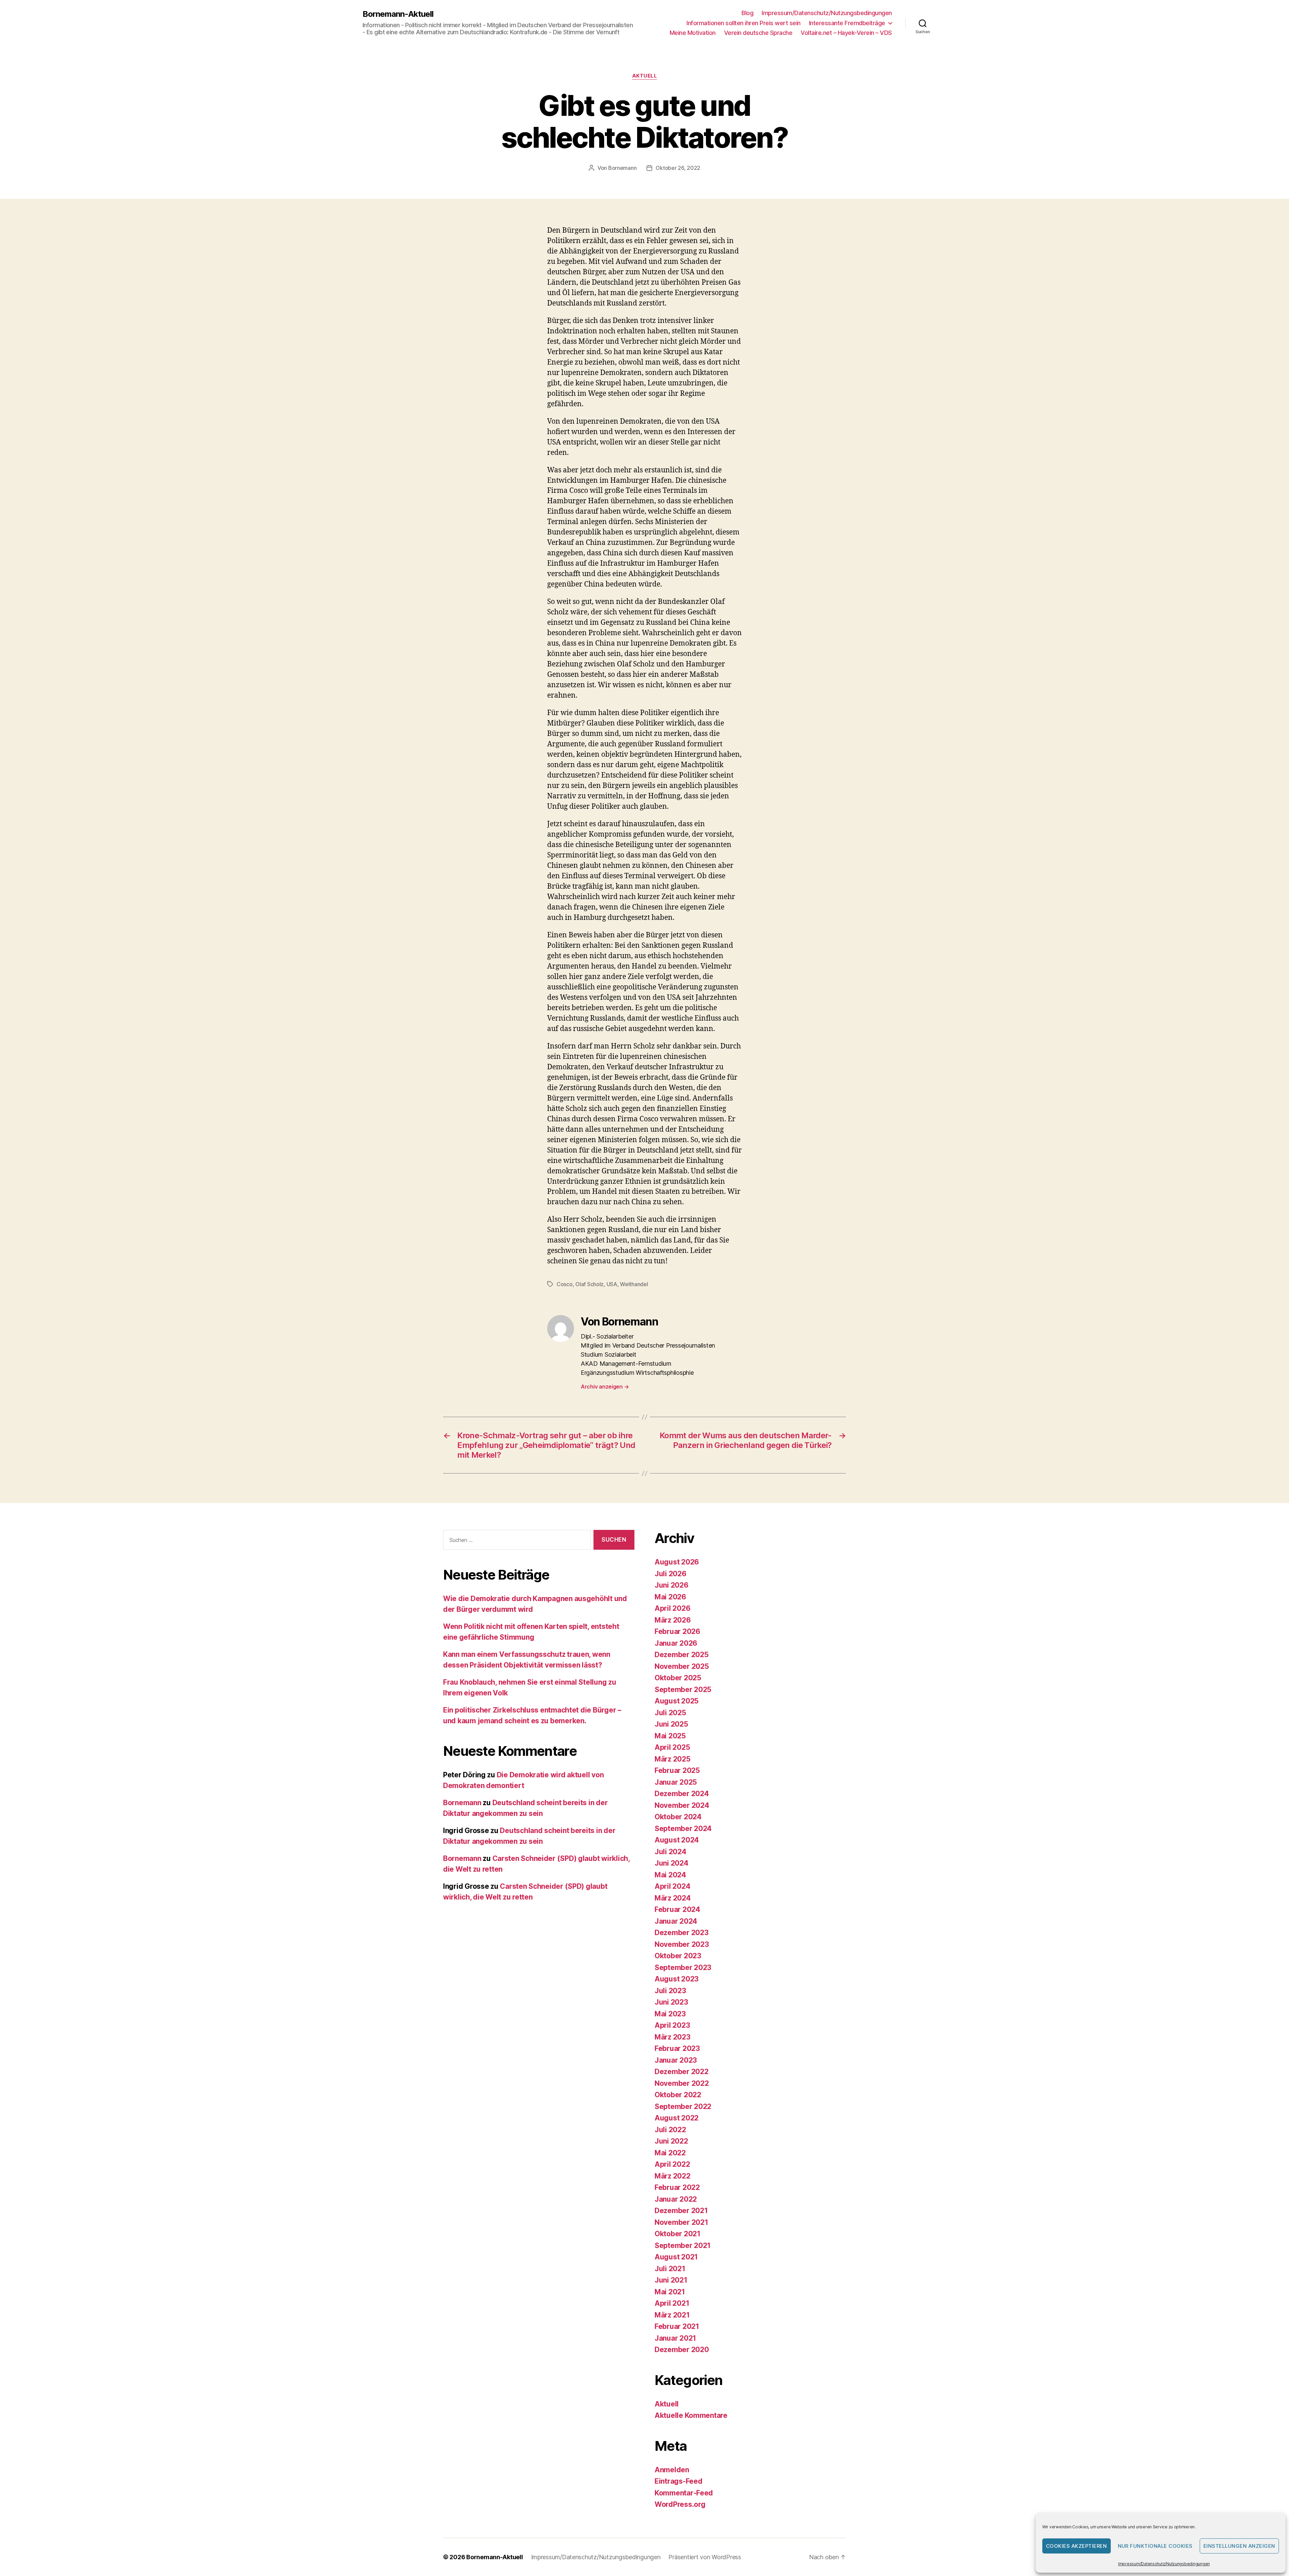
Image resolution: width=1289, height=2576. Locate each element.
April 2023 (672, 2025)
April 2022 (672, 2164)
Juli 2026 (671, 1574)
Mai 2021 (670, 2292)
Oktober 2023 (678, 1956)
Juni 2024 (672, 1863)
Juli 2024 (671, 1852)
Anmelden (672, 2470)
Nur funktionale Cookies (1155, 2546)
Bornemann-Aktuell (398, 14)
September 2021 (683, 2245)
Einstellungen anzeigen (1239, 2546)
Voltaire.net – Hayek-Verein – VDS (846, 33)
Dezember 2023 (682, 1933)
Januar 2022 (676, 2199)
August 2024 (677, 1840)
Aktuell (645, 76)
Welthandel (634, 1284)
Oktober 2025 (678, 1678)
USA (612, 1284)
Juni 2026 (672, 1585)
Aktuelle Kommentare (691, 2415)
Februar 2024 (677, 1909)
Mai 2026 (670, 1597)
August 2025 (677, 1701)
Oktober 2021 (678, 2234)
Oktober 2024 (678, 1817)
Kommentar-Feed (684, 2493)
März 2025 (673, 1759)
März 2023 (673, 2037)
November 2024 (682, 1805)
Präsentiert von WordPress (705, 2557)
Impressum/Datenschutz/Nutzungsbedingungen (1164, 2564)
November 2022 (682, 2083)
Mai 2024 (670, 1875)
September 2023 (683, 1968)
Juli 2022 (670, 2130)
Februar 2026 (677, 1631)
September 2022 (683, 2106)
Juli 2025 (670, 1713)
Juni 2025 (671, 1724)
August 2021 (676, 2257)
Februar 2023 (677, 2048)
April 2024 (672, 1886)
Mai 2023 (670, 2014)
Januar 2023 (676, 2060)
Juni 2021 (671, 2280)
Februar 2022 (677, 2187)
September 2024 (683, 1829)
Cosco (565, 1284)
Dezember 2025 (682, 1655)
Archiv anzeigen (605, 1387)
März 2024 (673, 1898)
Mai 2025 (670, 1736)
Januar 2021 (675, 2338)
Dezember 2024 (682, 1794)
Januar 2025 (676, 1782)
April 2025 (672, 1747)
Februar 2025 (677, 1770)
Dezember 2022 (682, 2072)
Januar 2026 (676, 1643)
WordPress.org (680, 2504)
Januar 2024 (676, 1921)
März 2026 (673, 1620)
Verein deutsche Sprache (758, 33)
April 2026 (672, 1608)
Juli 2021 (670, 2269)
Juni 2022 (671, 2141)
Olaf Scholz (589, 1284)
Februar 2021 (677, 2326)
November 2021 (681, 2222)
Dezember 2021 (681, 2211)
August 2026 (677, 1562)
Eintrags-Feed (679, 2481)
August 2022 (677, 2118)
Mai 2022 (670, 2153)
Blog (747, 13)
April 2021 (672, 2303)
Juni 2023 (671, 2002)
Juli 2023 (670, 1991)
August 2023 (677, 1979)
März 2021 (672, 2315)
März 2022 (673, 2176)
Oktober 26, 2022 (678, 168)
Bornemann (623, 168)
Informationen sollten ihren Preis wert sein (744, 23)
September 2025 (683, 1690)
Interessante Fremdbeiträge (847, 23)
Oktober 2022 (678, 2095)
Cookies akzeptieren (1077, 2546)
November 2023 (682, 1944)
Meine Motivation (693, 33)
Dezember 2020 (682, 2350)
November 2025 (682, 1666)
